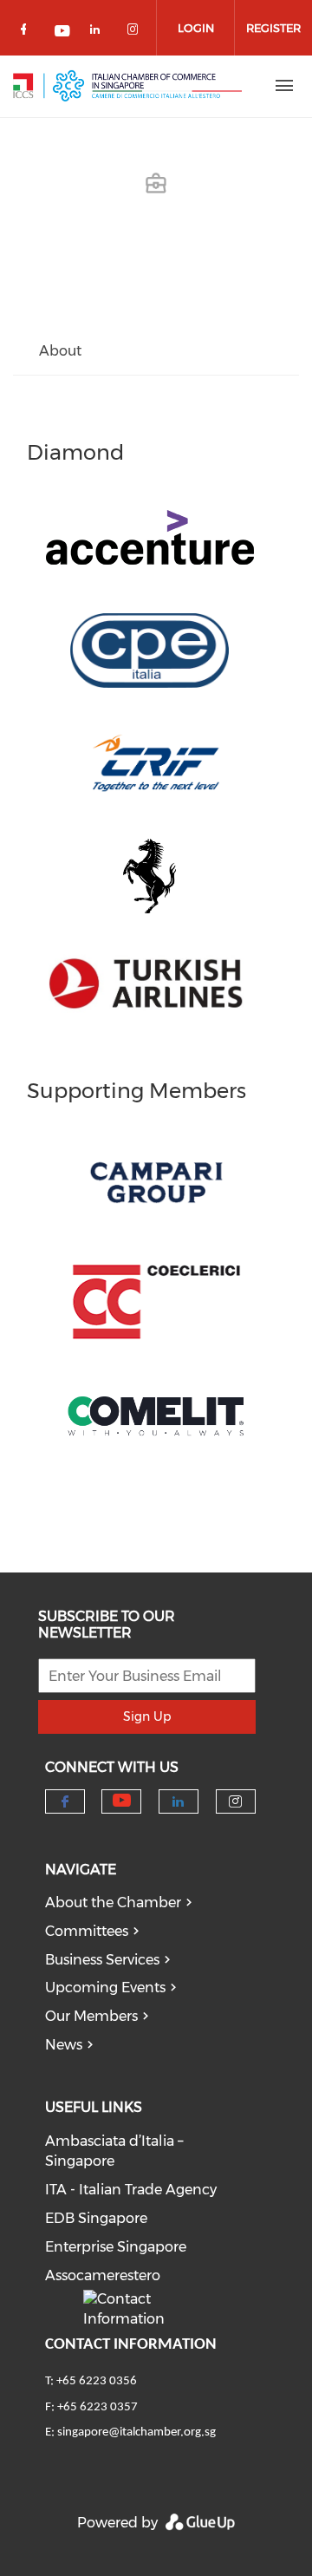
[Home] (127, 86)
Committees (87, 1931)
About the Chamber (113, 1903)
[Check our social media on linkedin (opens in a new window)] (100, 33)
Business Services (102, 1960)
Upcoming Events (105, 1988)
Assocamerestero (103, 2275)
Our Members (91, 2016)
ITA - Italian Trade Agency (131, 2190)
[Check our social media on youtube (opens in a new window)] (63, 33)
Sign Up (147, 1716)
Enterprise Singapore (116, 2247)
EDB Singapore (96, 2218)
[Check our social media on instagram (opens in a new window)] (136, 33)
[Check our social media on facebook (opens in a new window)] (27, 33)
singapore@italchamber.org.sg (136, 2432)
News (64, 2045)
